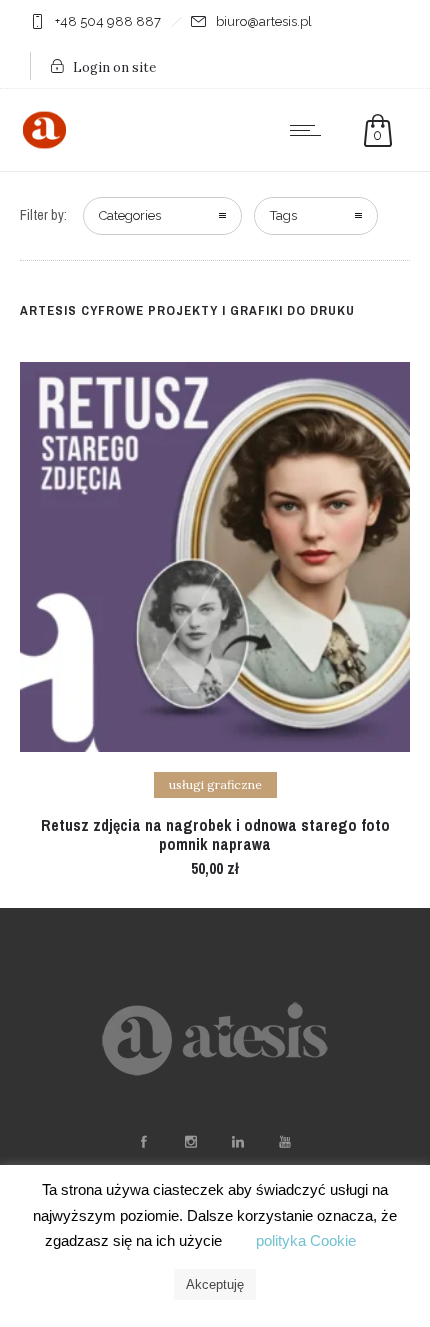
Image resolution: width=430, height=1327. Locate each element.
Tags (283, 215)
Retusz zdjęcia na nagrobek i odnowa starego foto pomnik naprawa (215, 834)
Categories (130, 215)
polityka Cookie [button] (306, 1240)
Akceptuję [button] (215, 1284)
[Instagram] (190, 1142)
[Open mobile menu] (310, 130)
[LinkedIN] (237, 1142)
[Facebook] (143, 1142)
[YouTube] (284, 1142)
